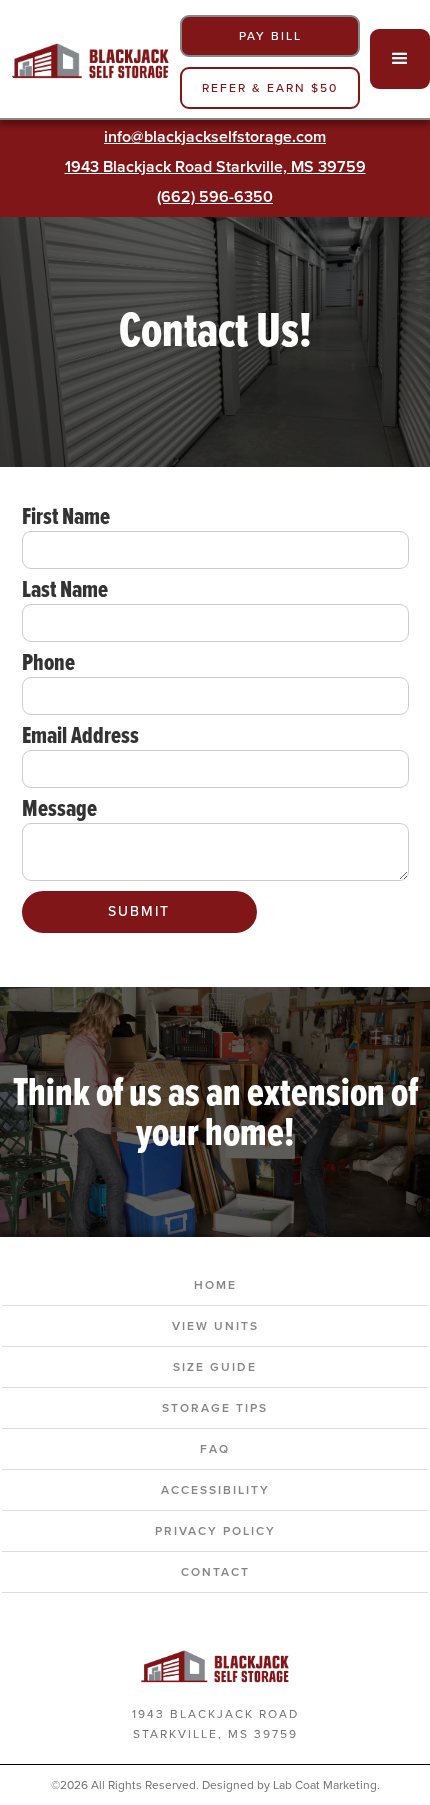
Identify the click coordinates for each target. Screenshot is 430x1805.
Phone (48, 662)
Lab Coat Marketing (325, 1785)
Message (59, 808)
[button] (400, 59)
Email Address (80, 735)
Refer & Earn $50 (270, 88)
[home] (85, 58)
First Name (66, 516)
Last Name (65, 589)
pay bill (270, 36)
